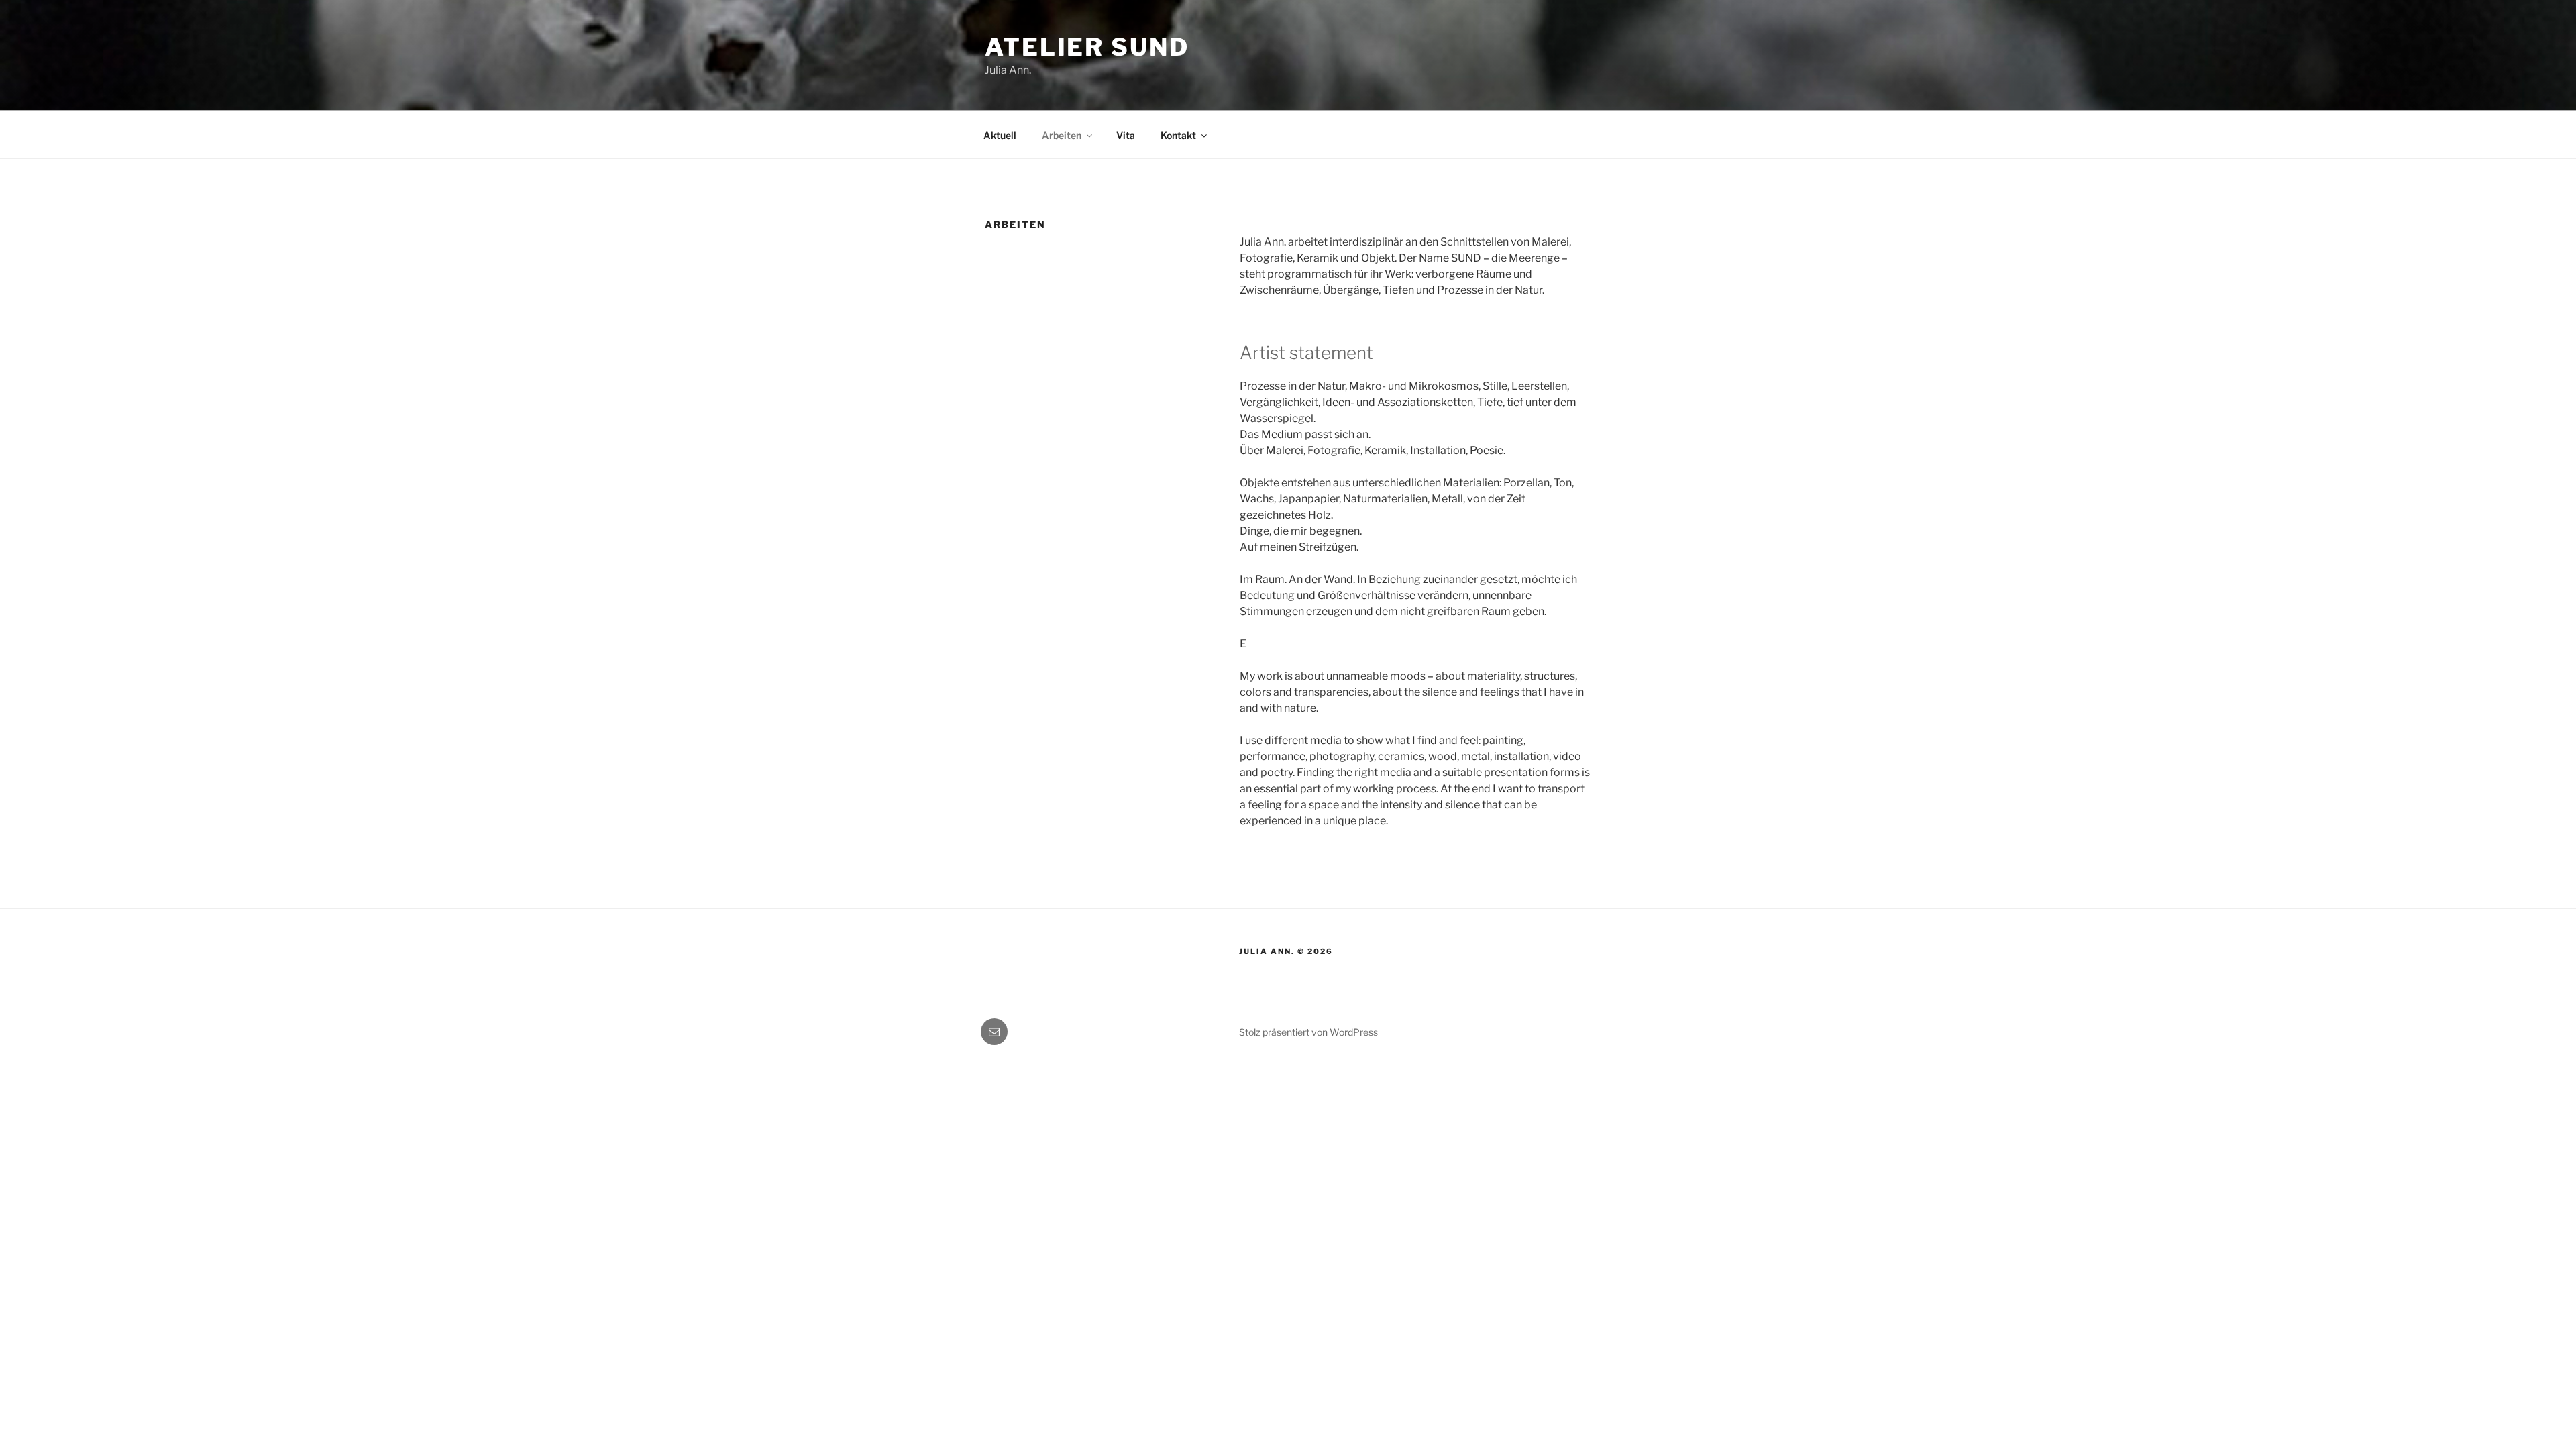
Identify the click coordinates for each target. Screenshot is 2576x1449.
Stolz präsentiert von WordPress (1308, 1032)
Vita (1126, 135)
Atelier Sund (1087, 47)
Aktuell (1000, 135)
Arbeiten (1062, 135)
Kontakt (1178, 135)
